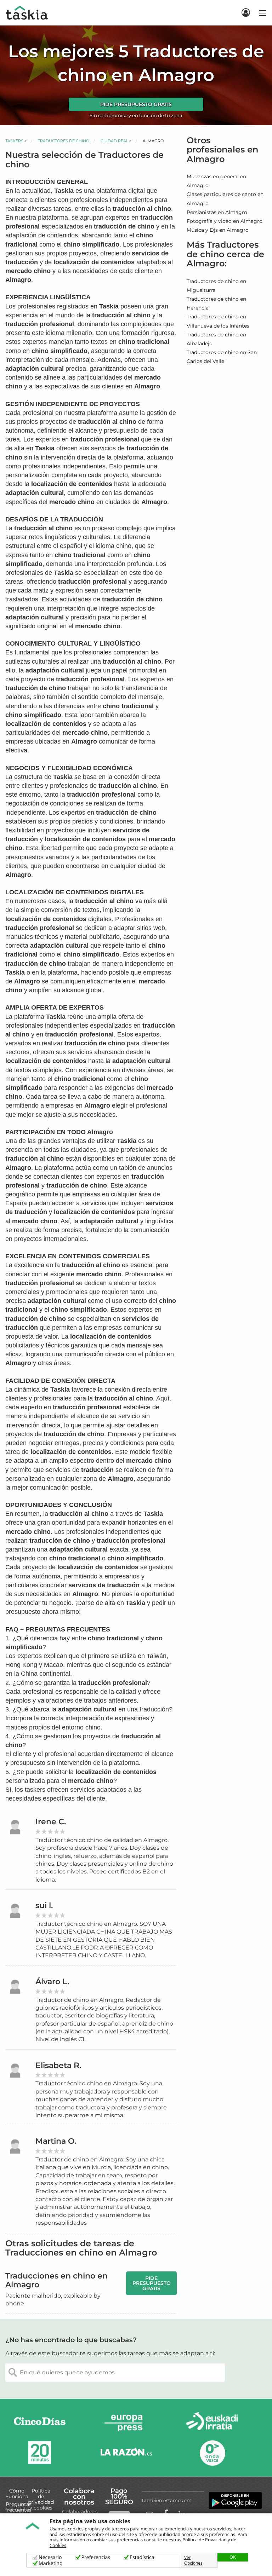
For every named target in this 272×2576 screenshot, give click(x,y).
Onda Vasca (212, 2453)
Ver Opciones (193, 2560)
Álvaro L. (52, 1982)
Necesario (50, 2557)
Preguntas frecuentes (18, 2507)
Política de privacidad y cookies (41, 2499)
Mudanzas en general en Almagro (216, 181)
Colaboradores (80, 2512)
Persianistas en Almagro (217, 212)
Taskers (14, 141)
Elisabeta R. (58, 2065)
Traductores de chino (64, 141)
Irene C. (51, 1822)
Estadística (142, 2557)
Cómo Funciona (17, 2494)
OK (233, 2557)
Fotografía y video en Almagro (225, 221)
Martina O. (56, 2141)
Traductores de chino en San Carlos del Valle (222, 357)
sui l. (44, 1905)
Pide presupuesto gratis (136, 104)
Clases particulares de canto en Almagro (225, 199)
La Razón (126, 2453)
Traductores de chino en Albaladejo (216, 339)
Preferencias (96, 2557)
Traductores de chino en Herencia (216, 303)
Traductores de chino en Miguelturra (216, 286)
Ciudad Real (114, 141)
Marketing (51, 2563)
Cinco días (40, 2423)
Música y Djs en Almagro (218, 230)
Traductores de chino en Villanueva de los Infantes (218, 321)
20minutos (40, 2453)
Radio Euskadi (212, 2423)
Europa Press (126, 2423)
